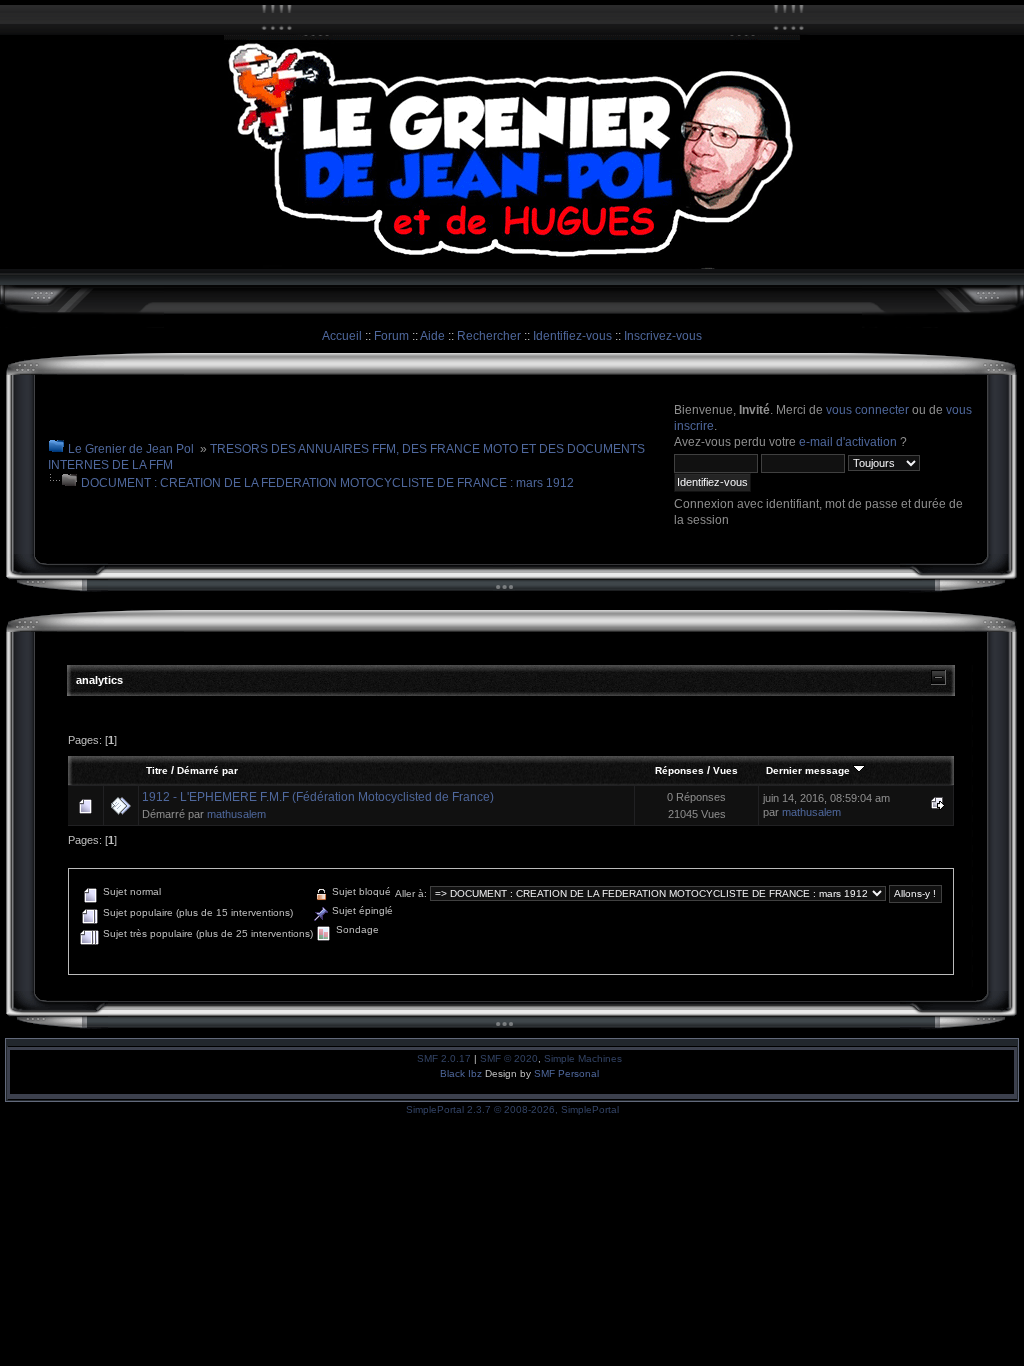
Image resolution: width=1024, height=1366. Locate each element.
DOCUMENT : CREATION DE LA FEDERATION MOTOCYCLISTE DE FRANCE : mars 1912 (327, 483)
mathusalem (236, 814)
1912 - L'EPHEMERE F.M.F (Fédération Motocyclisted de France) (318, 797)
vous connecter (867, 410)
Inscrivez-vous (663, 336)
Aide (432, 336)
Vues (725, 770)
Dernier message (809, 770)
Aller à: (411, 893)
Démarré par (207, 770)
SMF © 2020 (509, 1058)
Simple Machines (583, 1058)
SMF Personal (566, 1073)
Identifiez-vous (572, 336)
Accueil (342, 336)
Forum (391, 336)
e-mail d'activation (848, 442)
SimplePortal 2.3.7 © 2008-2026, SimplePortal (512, 1109)
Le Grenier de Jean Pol (131, 449)
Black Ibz (462, 1073)
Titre (157, 770)
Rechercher (489, 336)
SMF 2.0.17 (444, 1058)
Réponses (679, 770)
